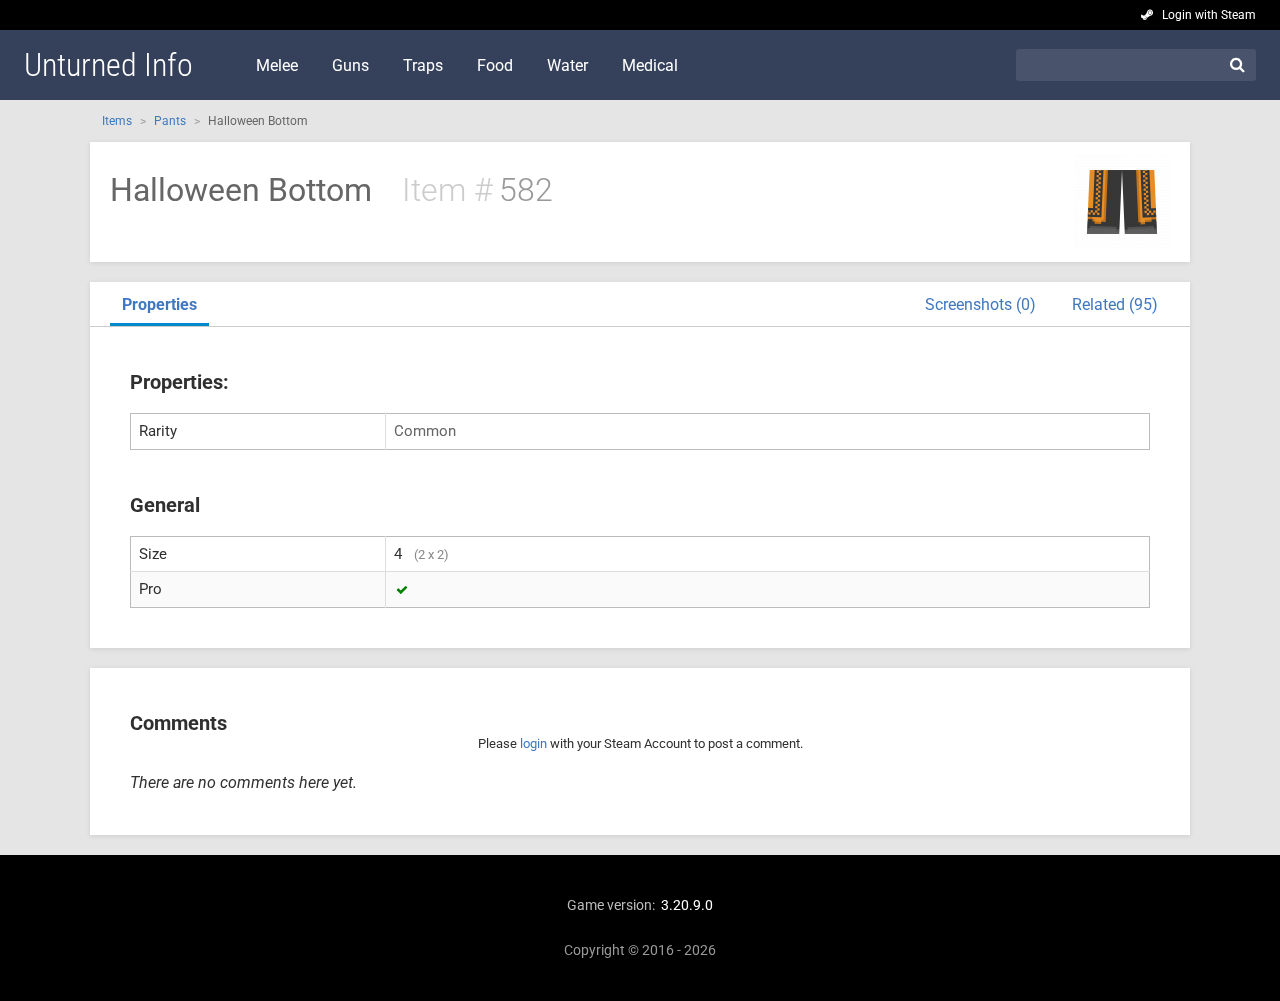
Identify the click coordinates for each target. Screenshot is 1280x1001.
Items (117, 121)
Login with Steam (1209, 15)
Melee (277, 65)
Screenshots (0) (980, 304)
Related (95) (1115, 304)
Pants (170, 121)
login (533, 743)
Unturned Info (108, 65)
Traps (423, 65)
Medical (650, 65)
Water (567, 65)
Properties (159, 304)
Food (495, 65)
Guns (350, 65)
